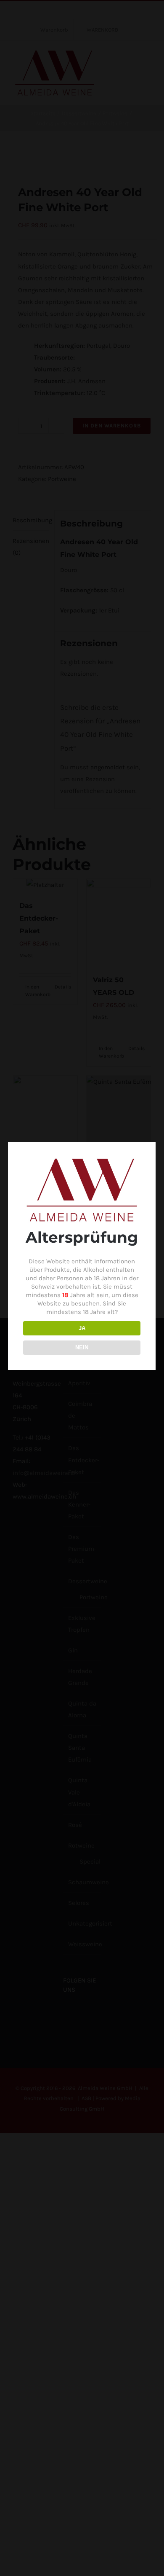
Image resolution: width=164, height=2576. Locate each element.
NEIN (82, 1347)
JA (82, 1328)
